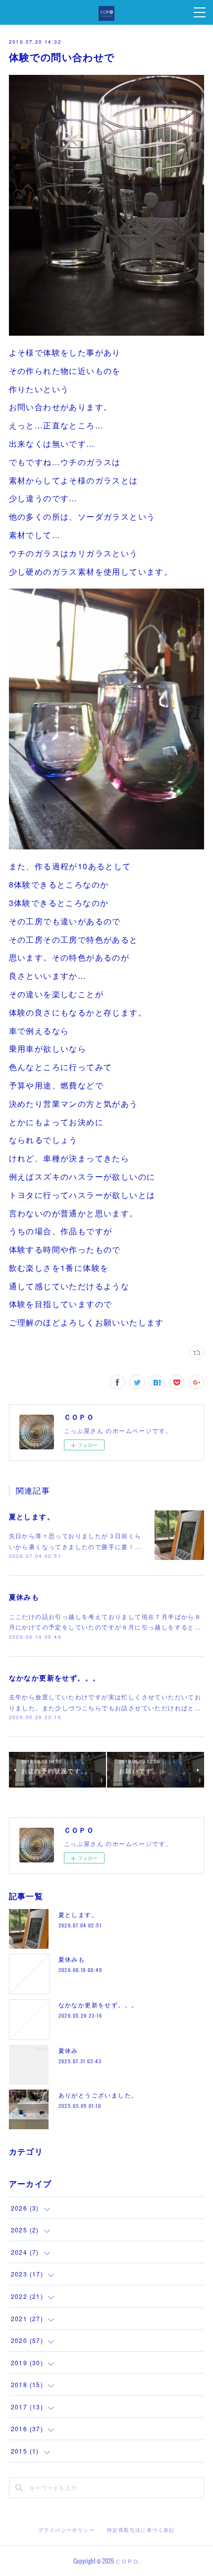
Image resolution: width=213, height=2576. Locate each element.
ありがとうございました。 (98, 2095)
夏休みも (24, 1597)
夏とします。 (32, 1516)
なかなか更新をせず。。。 (55, 1677)
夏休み (68, 2050)
